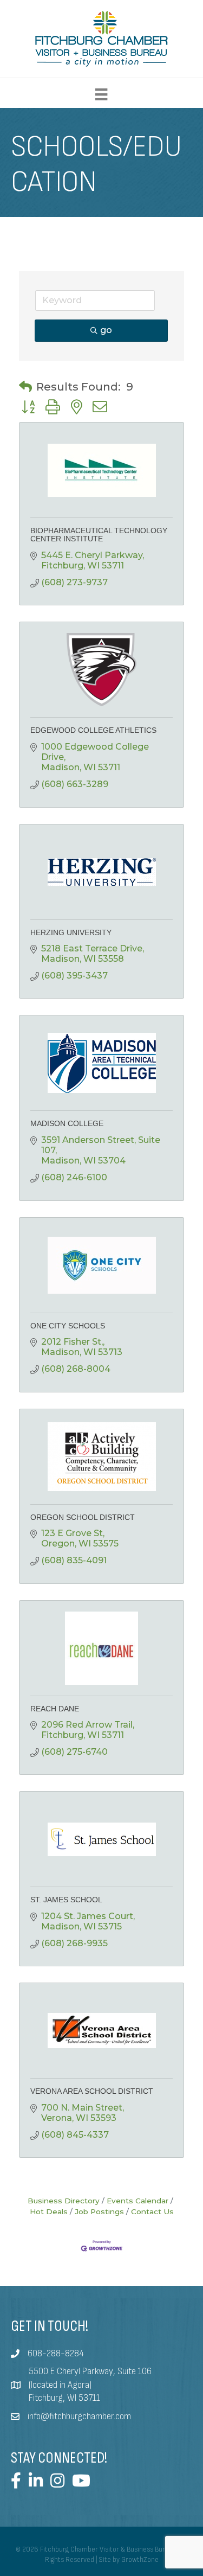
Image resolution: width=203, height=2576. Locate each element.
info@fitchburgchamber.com (79, 2417)
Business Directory (64, 2201)
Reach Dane (55, 1709)
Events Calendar (137, 2201)
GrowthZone (140, 2560)
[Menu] (101, 94)
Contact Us (152, 2211)
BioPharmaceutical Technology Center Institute (99, 535)
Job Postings (99, 2211)
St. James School (66, 1900)
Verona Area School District (92, 2091)
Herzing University (71, 932)
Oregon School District (83, 1517)
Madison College (67, 1123)
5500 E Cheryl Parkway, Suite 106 (90, 2372)
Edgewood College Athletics (93, 730)
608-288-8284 (56, 2354)
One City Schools (68, 1326)
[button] (25, 387)
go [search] (106, 330)
